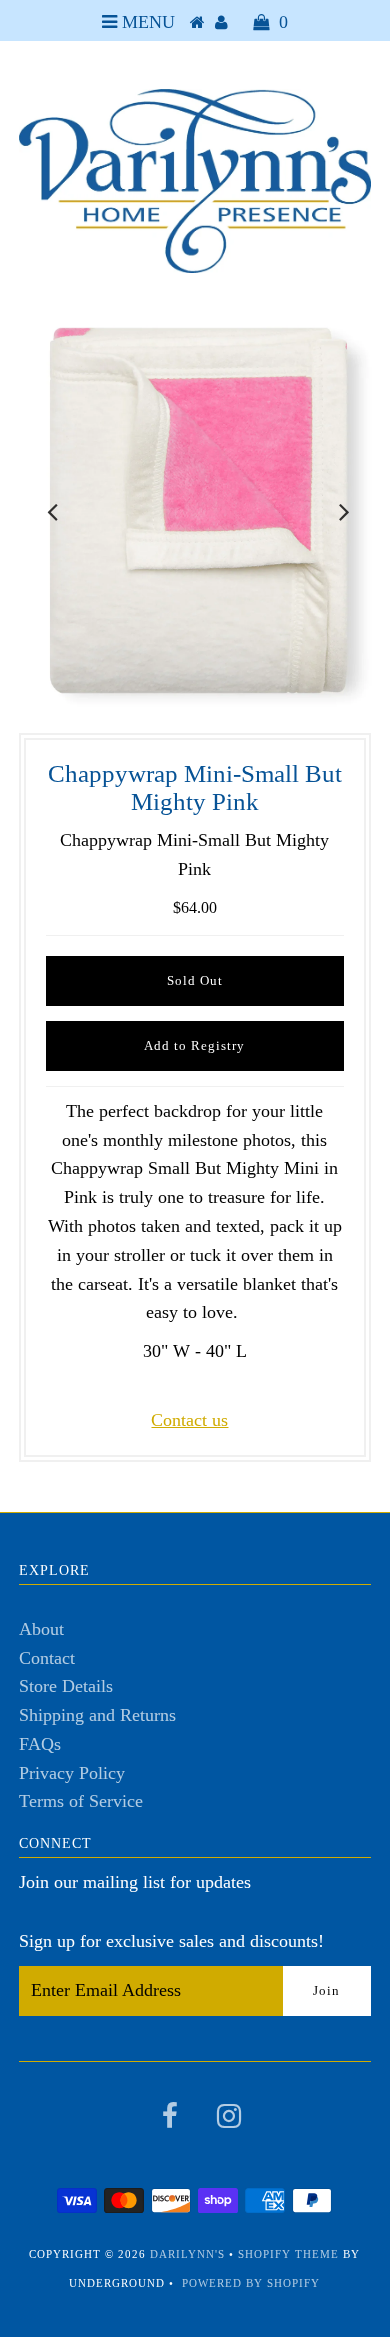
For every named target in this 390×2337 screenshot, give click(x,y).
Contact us (189, 1420)
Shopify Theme (288, 2254)
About (41, 1629)
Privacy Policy (72, 1773)
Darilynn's (187, 2254)
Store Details (66, 1686)
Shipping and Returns (97, 1715)
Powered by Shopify (251, 2283)
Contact (47, 1658)
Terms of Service (81, 1801)
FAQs (40, 1744)
